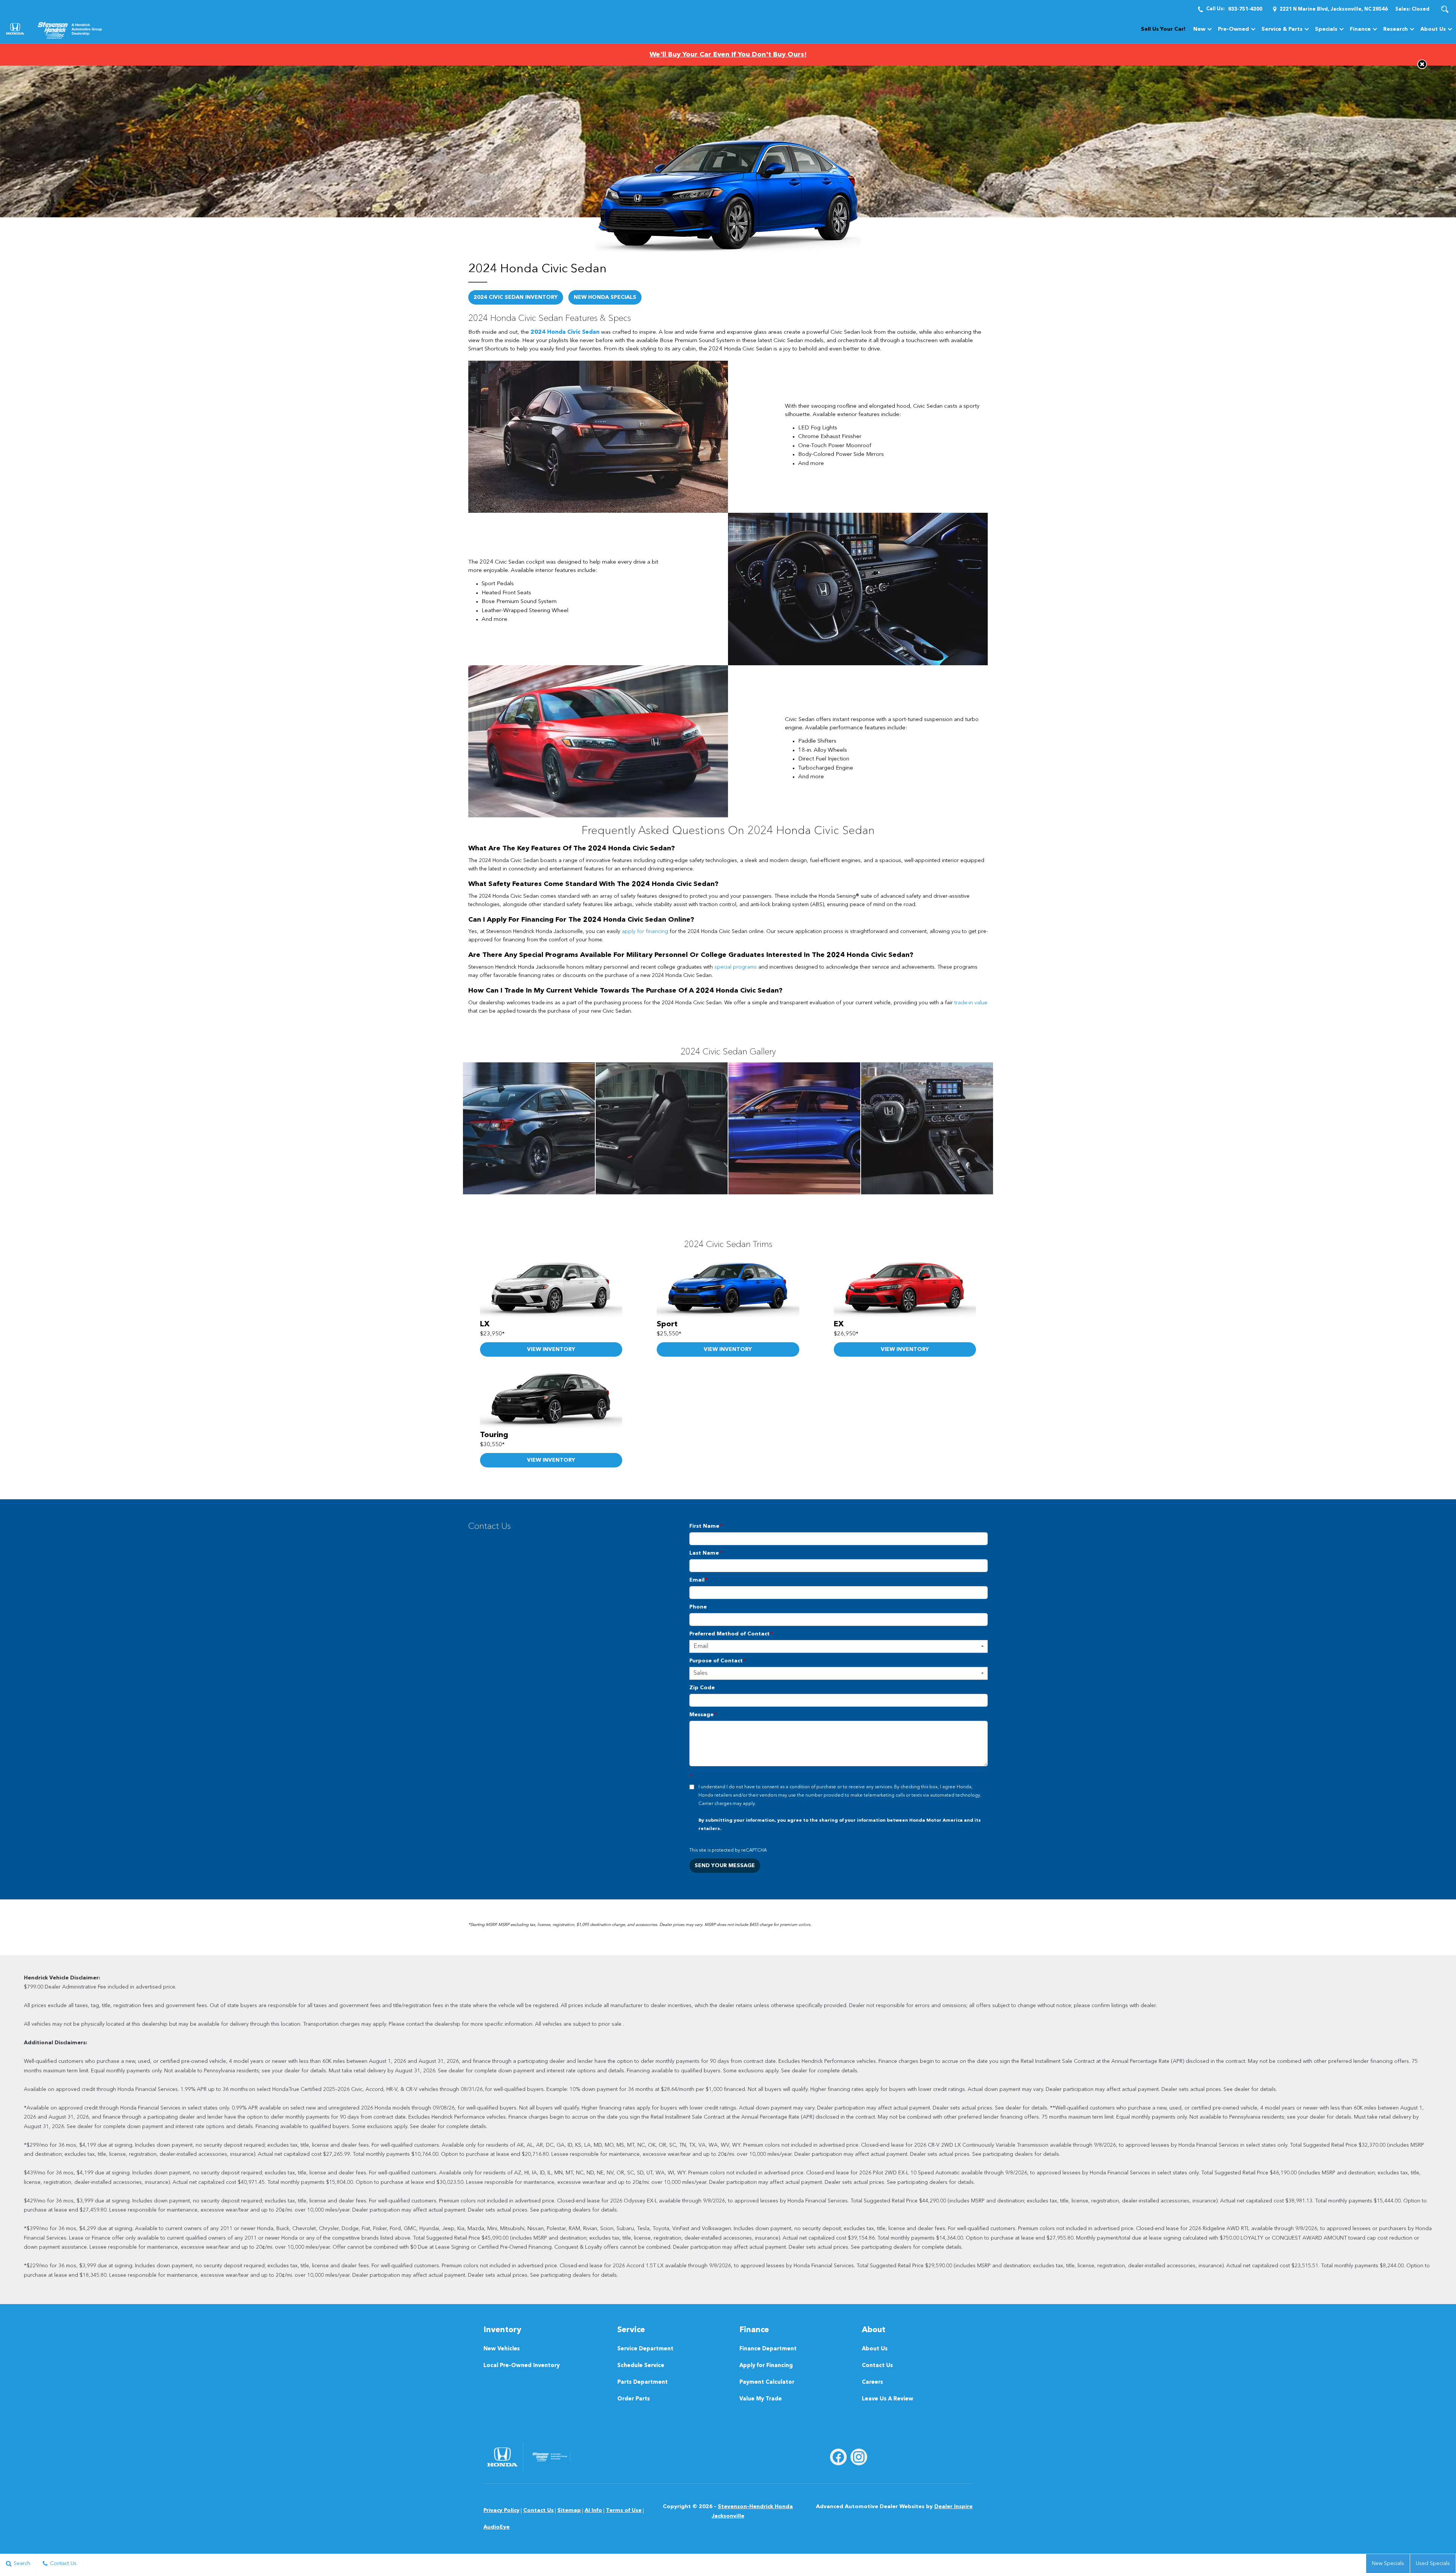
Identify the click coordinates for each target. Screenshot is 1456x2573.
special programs (735, 967)
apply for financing (644, 931)
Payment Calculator (767, 2382)
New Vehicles (502, 2349)
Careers (872, 2382)
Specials (1326, 29)
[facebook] (838, 2457)
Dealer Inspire (953, 2507)
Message (703, 1715)
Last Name (706, 1553)
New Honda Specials (605, 297)
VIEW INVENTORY (551, 1349)
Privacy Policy (501, 2510)
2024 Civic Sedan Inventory (516, 297)
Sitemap (569, 2510)
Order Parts (634, 2399)
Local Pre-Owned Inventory (522, 2366)
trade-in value (970, 1003)
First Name (706, 1526)
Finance (1360, 29)
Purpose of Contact (718, 1661)
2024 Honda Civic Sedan (565, 332)
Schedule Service (641, 2366)
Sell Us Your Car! (1163, 29)
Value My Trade (761, 2399)
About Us (1433, 29)
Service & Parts (1282, 29)
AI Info (593, 2510)
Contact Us (877, 2366)
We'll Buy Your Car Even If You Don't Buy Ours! (728, 55)
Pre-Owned (1233, 29)
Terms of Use (624, 2510)
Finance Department (768, 2349)
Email (698, 1580)
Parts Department (642, 2382)
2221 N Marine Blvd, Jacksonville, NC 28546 (1334, 9)
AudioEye (497, 2527)
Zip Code (702, 1688)
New (1199, 29)
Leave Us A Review (888, 2399)
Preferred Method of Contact (731, 1634)
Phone (698, 1607)
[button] (1445, 9)
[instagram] (859, 2457)
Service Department (645, 2349)
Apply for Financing (766, 2366)
